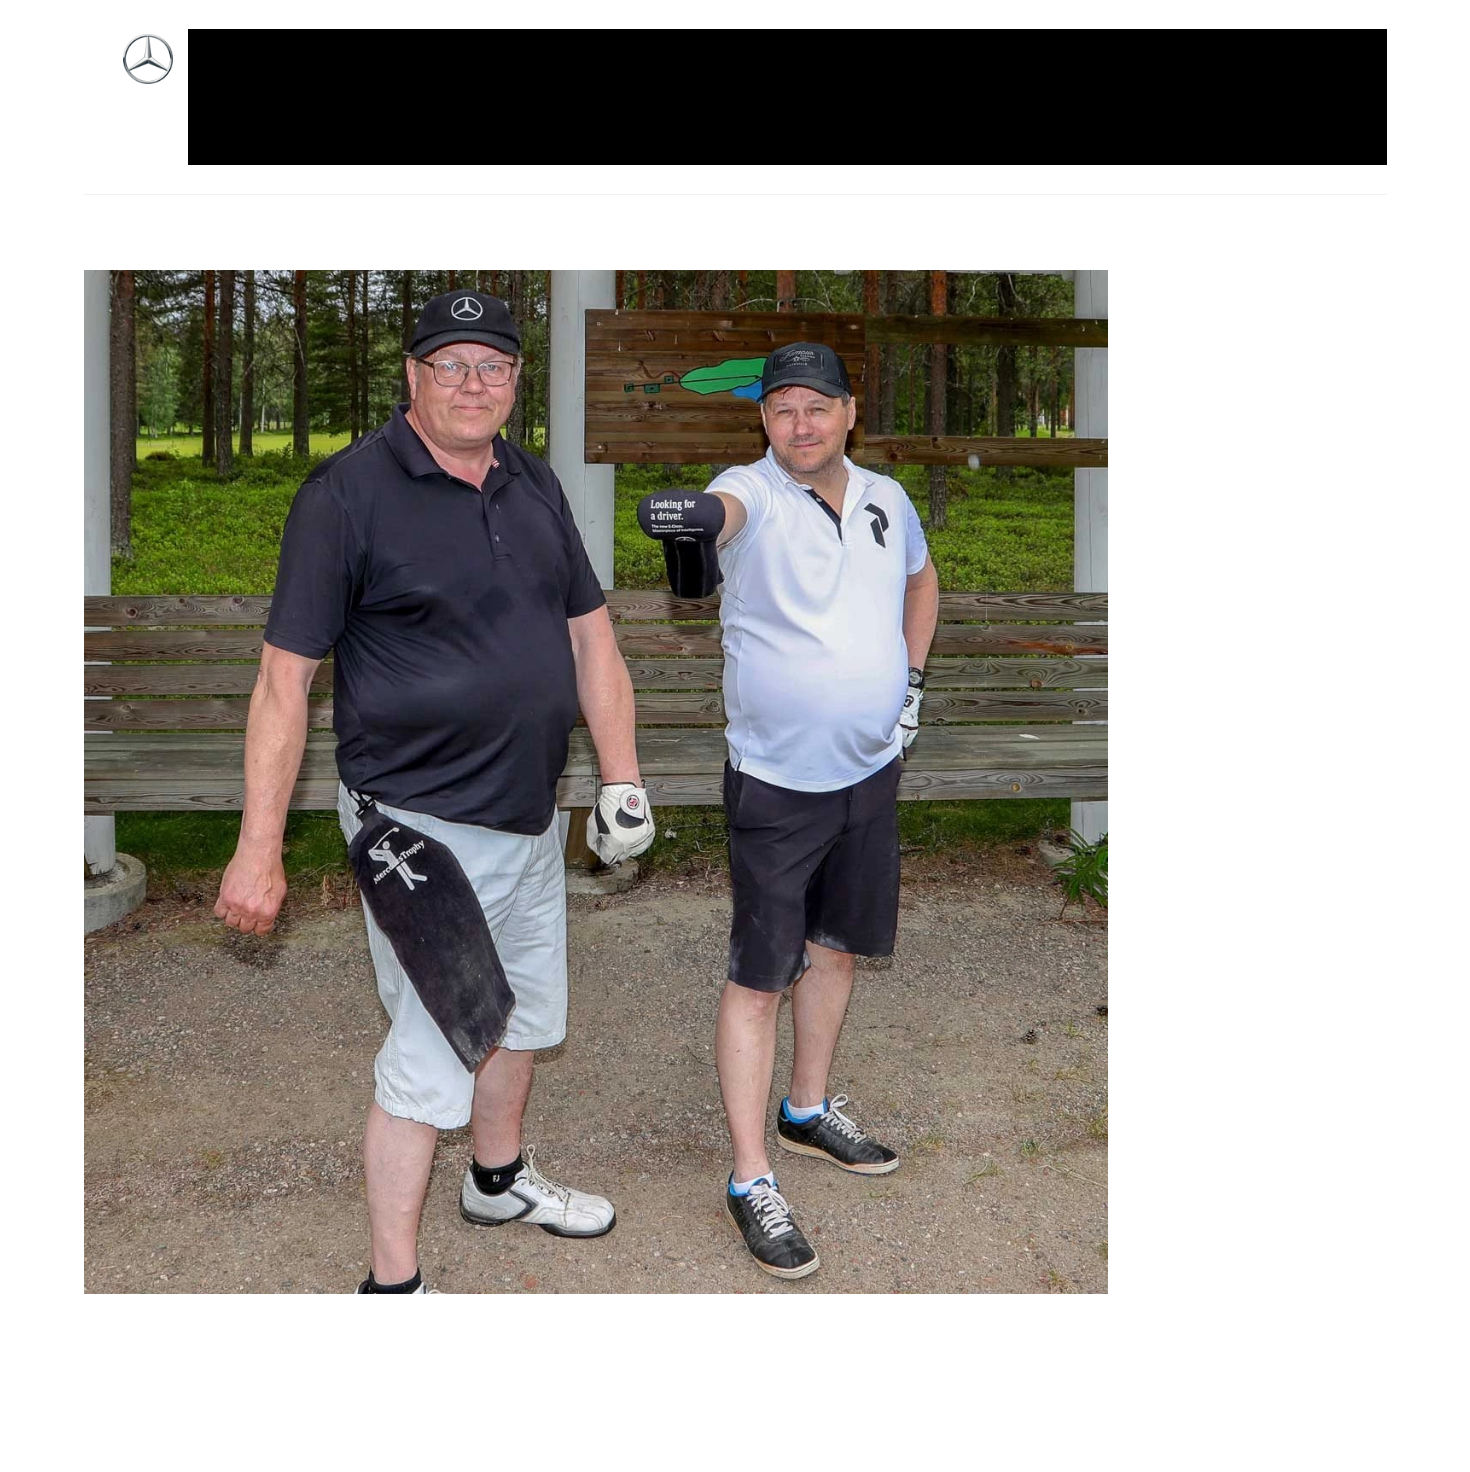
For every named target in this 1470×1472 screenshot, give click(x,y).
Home (321, 73)
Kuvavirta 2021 (879, 73)
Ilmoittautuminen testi (609, 73)
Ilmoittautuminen (434, 73)
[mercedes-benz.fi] (148, 73)
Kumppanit (759, 73)
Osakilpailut (1003, 73)
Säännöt (1102, 73)
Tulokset (1267, 73)
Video (238, 121)
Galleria (246, 73)
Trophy (1185, 73)
